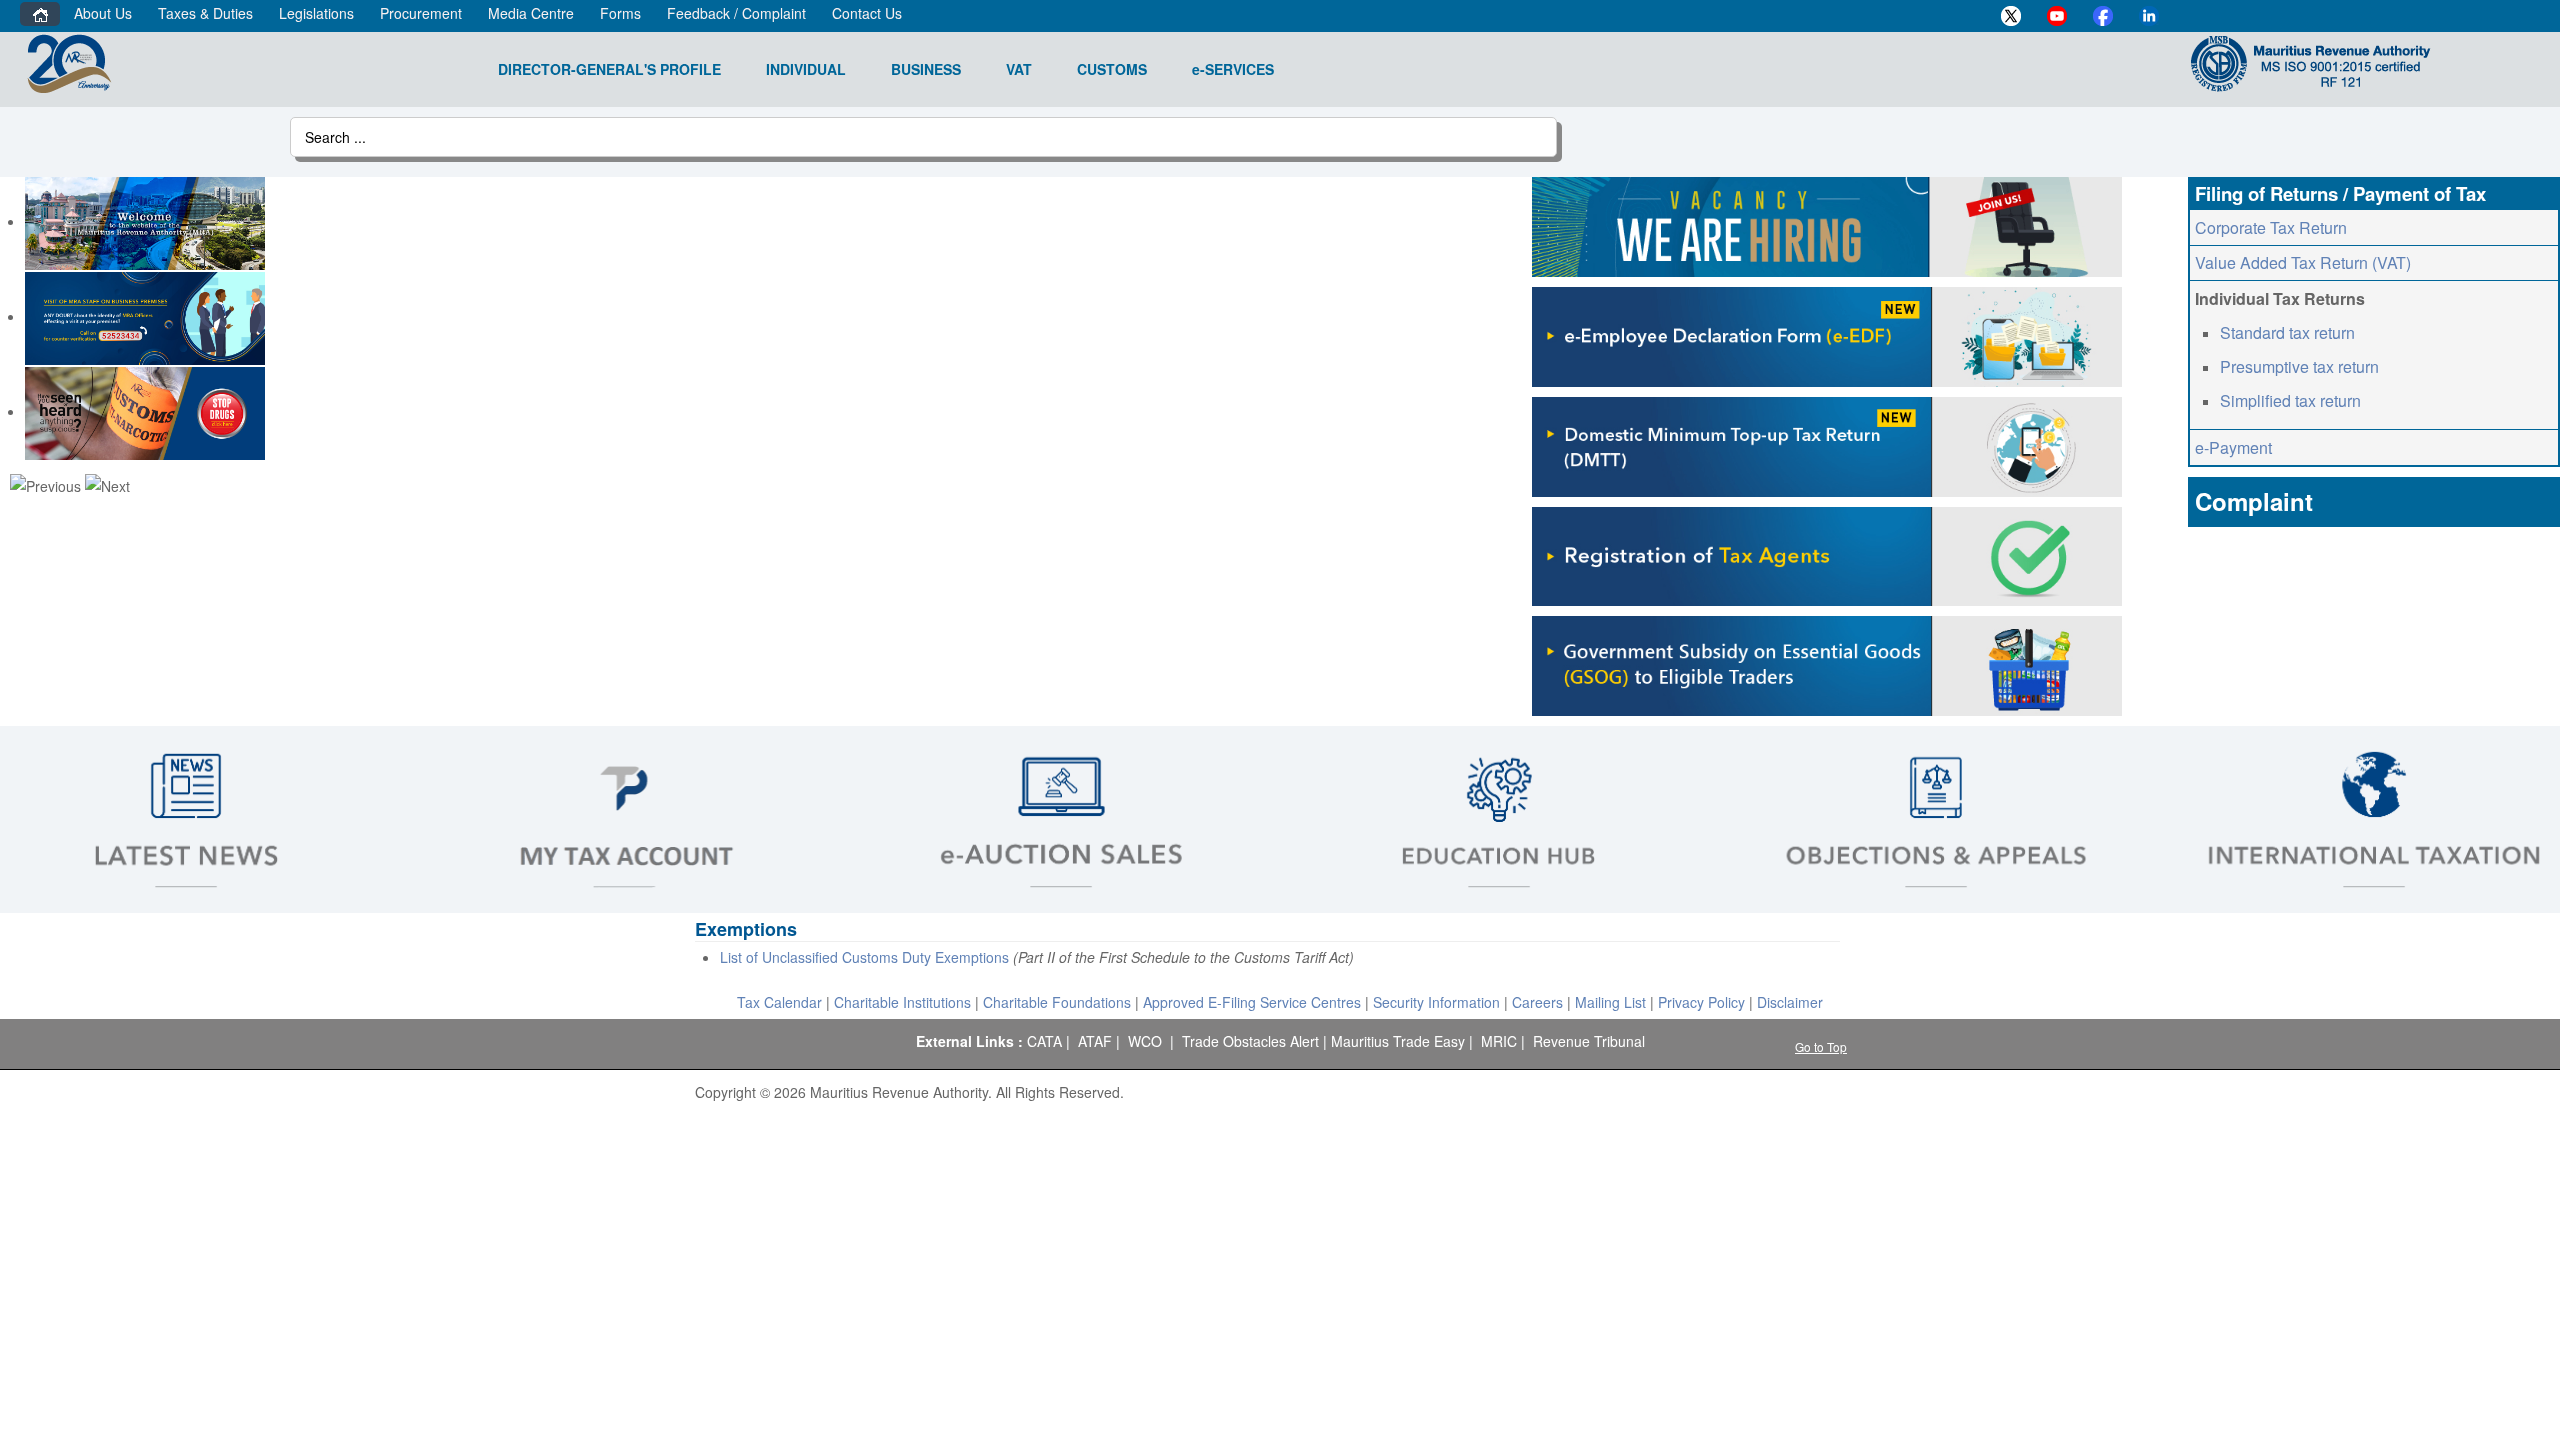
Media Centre (531, 13)
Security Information (1436, 1002)
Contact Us (867, 13)
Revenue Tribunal (1589, 1041)
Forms (620, 13)
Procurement (421, 13)
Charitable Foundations (1057, 1002)
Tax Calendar (779, 1002)
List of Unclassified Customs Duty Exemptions (864, 957)
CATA (1044, 1041)
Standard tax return (2287, 332)
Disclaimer (1790, 1002)
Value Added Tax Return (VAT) (2303, 262)
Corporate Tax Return (2271, 227)
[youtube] (2057, 16)
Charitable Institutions (902, 1002)
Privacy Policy (1701, 1002)
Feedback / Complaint (736, 13)
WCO (1145, 1041)
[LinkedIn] (2149, 16)
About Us (103, 13)
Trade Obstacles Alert (1250, 1041)
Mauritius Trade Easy (1398, 1041)
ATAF (1095, 1041)
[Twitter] (2011, 16)
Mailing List (1610, 1002)
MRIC (1499, 1041)
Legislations (316, 13)
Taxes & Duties (205, 13)
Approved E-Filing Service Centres (1252, 1002)
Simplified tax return (2290, 400)
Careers (1537, 1002)
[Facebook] (2103, 16)
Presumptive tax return (2299, 366)
